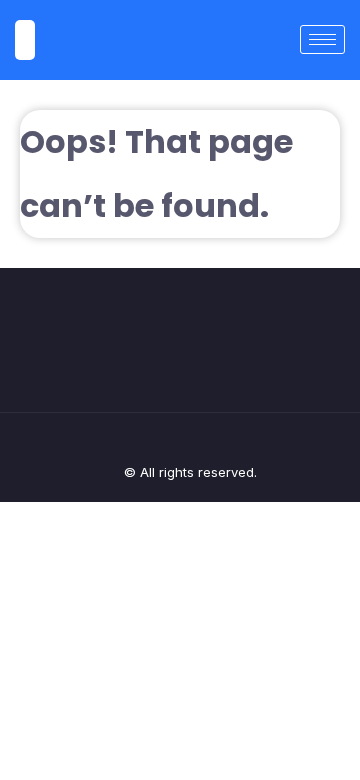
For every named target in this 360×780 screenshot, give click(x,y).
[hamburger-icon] (322, 39)
